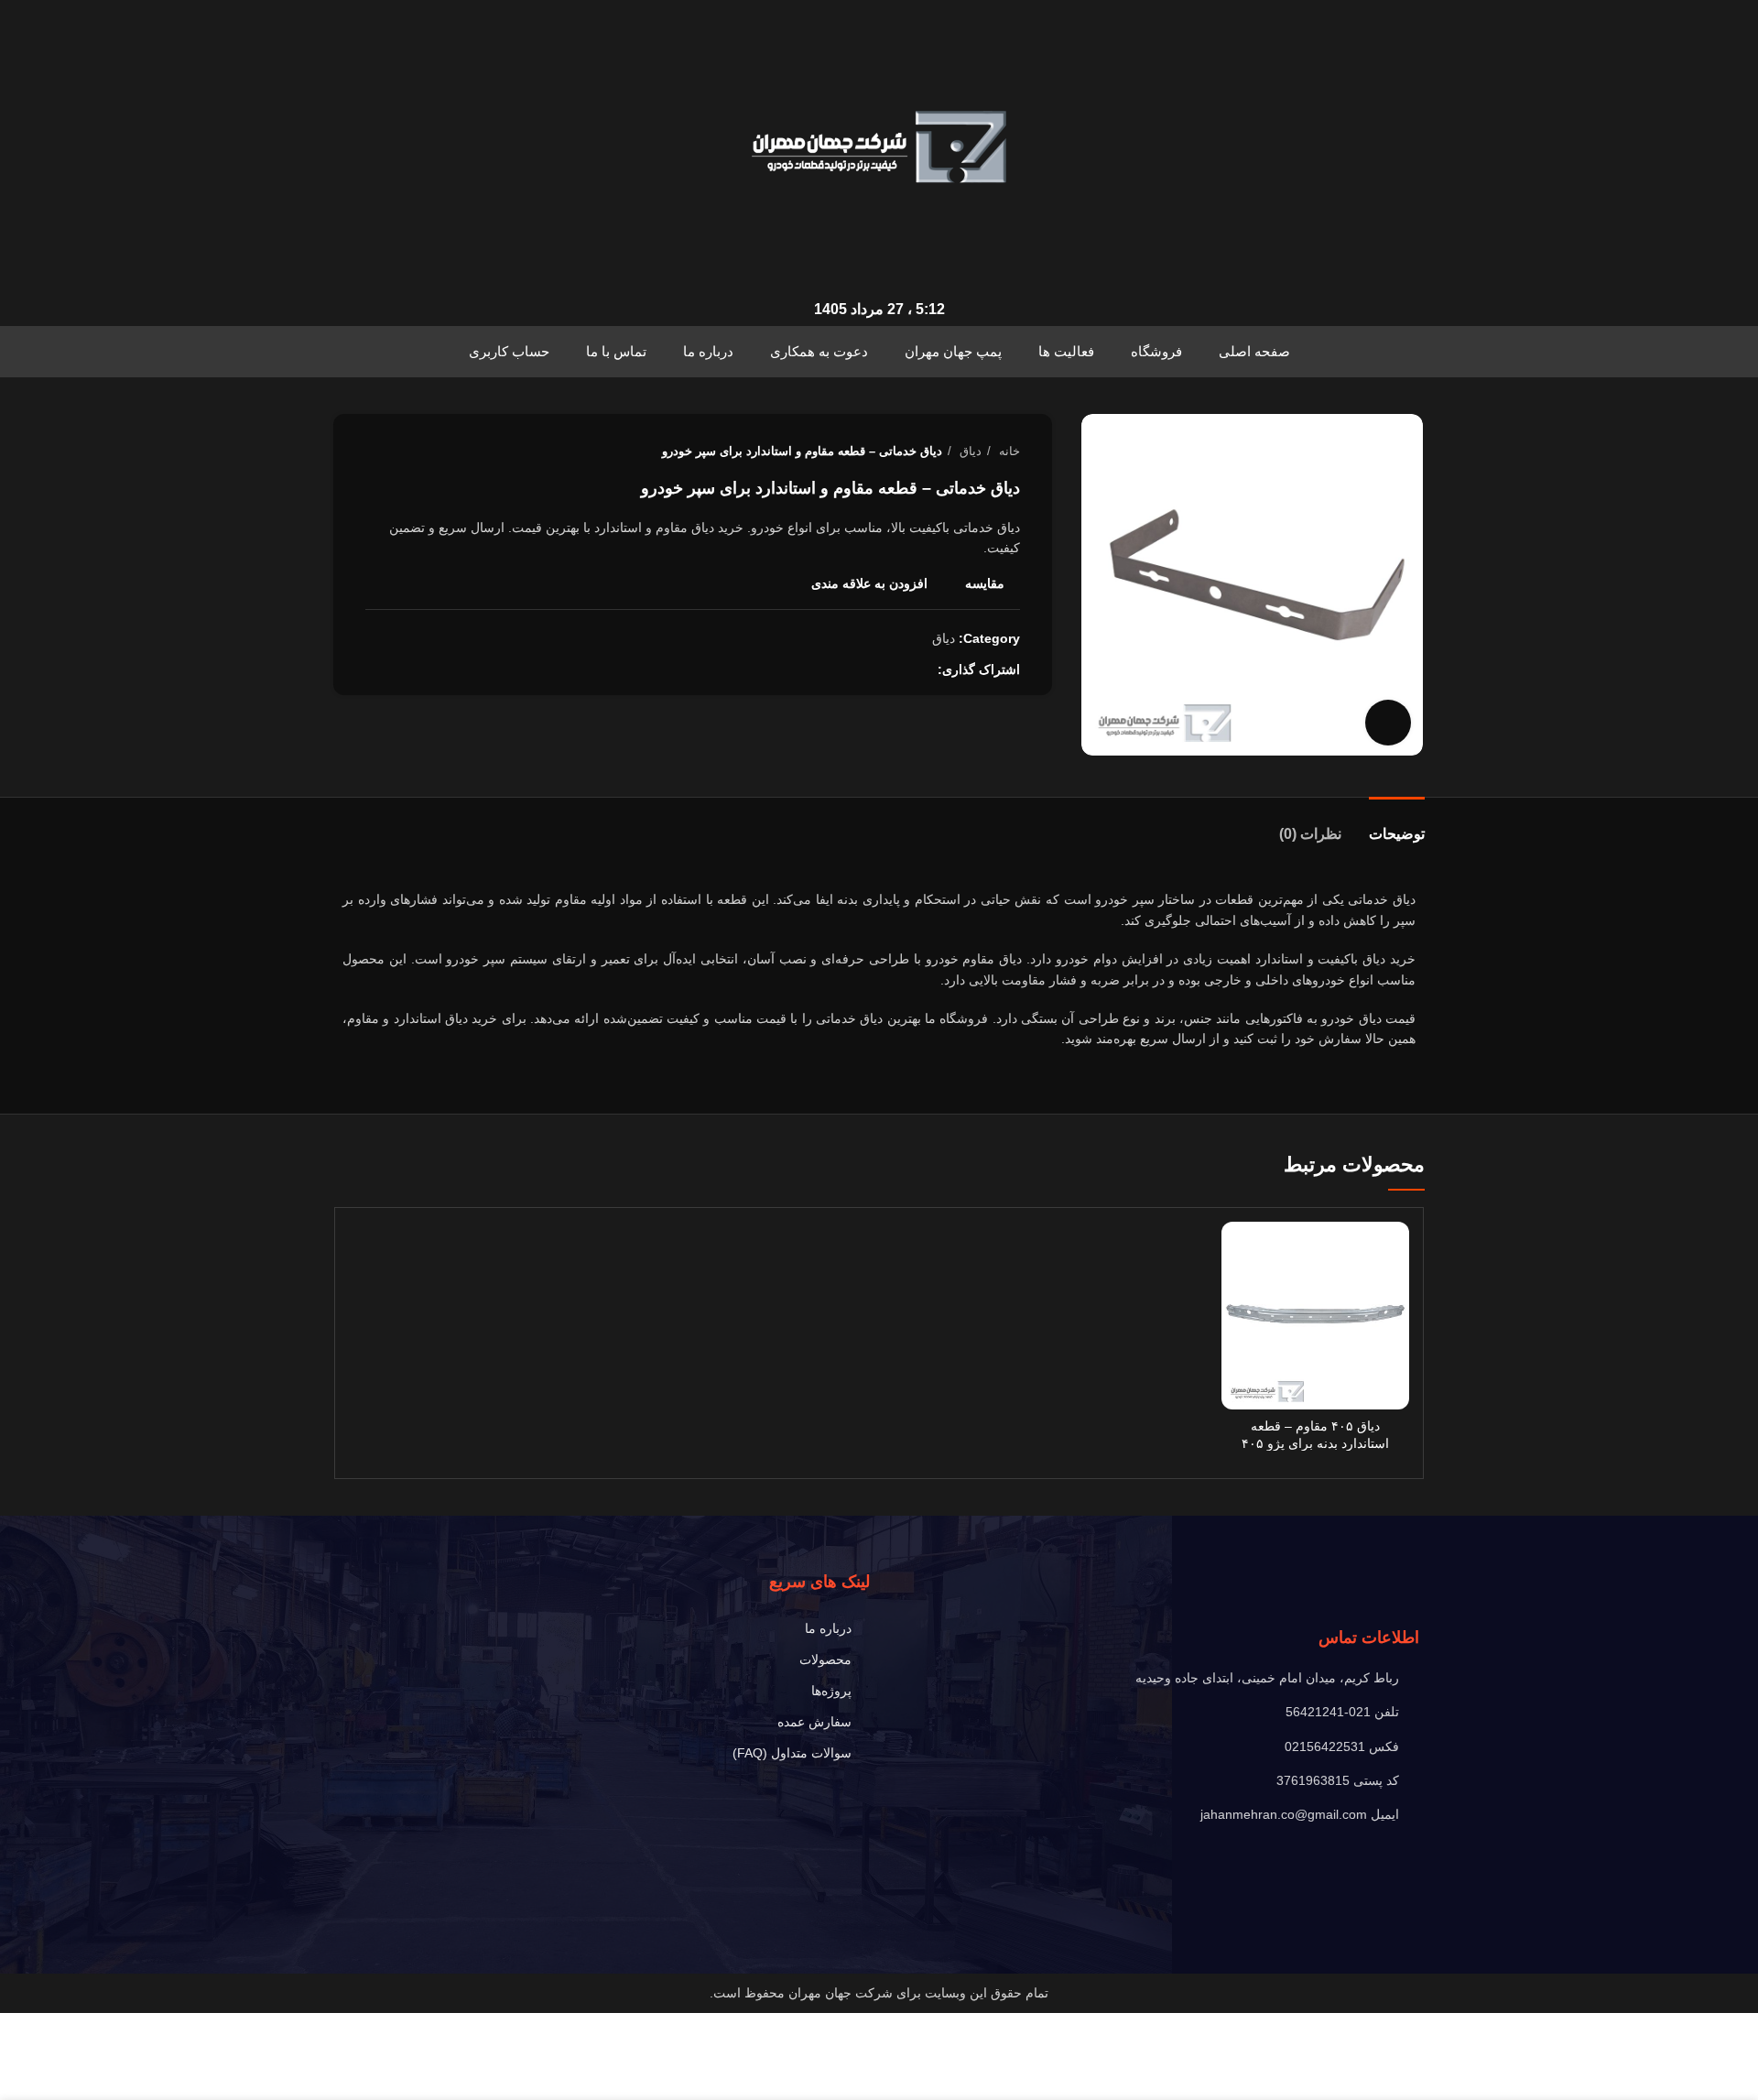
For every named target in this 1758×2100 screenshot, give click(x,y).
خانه (1008, 451)
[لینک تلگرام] (838, 669)
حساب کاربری (509, 351)
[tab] (1397, 825)
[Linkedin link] (880, 669)
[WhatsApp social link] (859, 669)
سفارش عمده (814, 1722)
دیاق (969, 451)
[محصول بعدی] (374, 452)
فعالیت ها (1066, 351)
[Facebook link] (922, 669)
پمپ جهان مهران (953, 351)
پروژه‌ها (831, 1691)
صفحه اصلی (1254, 351)
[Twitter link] (901, 669)
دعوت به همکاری (819, 351)
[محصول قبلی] (411, 452)
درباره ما (708, 351)
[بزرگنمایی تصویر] (1388, 723)
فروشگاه (1156, 351)
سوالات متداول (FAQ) (792, 1753)
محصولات (825, 1659)
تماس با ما (616, 351)
